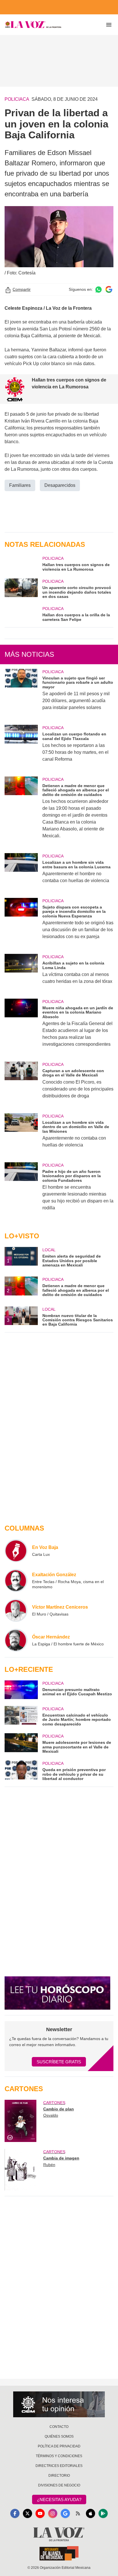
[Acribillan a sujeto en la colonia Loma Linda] (21, 973)
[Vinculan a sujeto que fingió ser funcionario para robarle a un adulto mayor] (21, 693)
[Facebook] (15, 2513)
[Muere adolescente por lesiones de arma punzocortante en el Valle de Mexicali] (21, 1743)
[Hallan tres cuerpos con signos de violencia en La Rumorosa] (21, 563)
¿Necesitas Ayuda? (59, 2500)
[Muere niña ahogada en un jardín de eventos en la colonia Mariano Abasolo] (21, 1027)
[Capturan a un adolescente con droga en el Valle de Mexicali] (21, 1084)
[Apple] (91, 2513)
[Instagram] (53, 2513)
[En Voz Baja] (16, 1551)
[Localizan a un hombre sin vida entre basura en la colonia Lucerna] (21, 872)
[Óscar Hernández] (16, 1640)
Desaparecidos (60, 485)
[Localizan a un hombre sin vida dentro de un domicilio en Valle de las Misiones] (21, 1134)
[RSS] (78, 2513)
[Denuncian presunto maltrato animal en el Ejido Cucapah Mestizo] (21, 1690)
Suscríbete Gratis (59, 2062)
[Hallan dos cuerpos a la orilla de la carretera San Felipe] (21, 614)
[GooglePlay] (103, 2513)
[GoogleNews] (65, 2513)
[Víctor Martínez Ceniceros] (16, 1610)
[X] (27, 2513)
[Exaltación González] (16, 1581)
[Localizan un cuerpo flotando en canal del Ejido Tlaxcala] (21, 747)
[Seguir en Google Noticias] (109, 289)
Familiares (20, 485)
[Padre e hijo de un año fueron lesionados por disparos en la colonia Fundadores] (21, 1190)
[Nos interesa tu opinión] (59, 2404)
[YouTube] (40, 2513)
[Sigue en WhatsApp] (99, 289)
